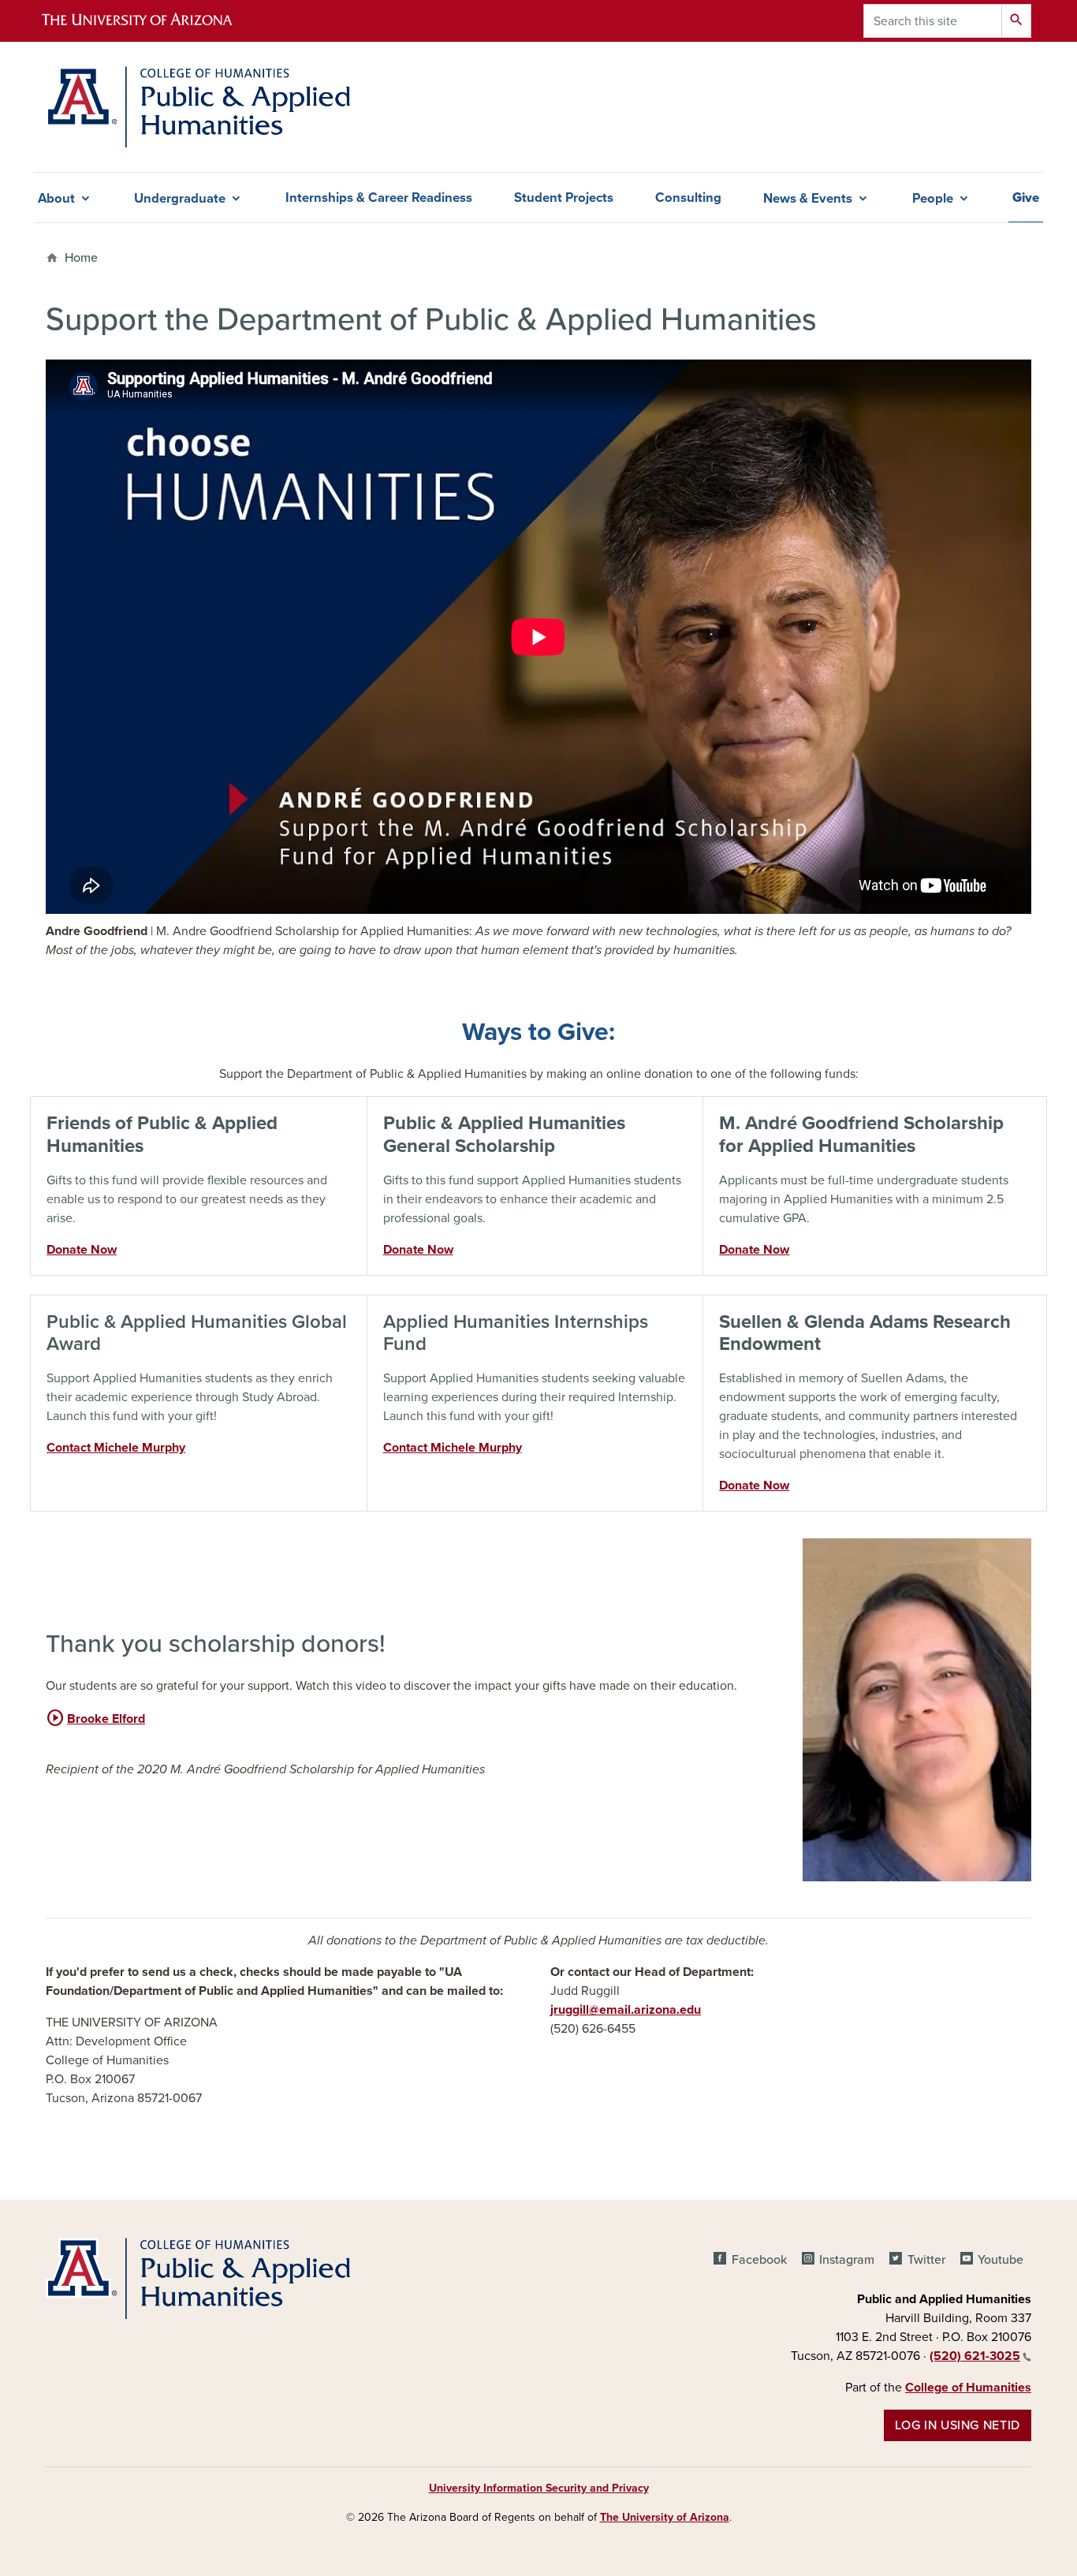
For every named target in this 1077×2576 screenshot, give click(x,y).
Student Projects (564, 198)
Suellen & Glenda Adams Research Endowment (865, 1333)
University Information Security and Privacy (539, 2488)
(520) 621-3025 (975, 2356)
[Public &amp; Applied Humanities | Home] (202, 107)
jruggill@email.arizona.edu (626, 2010)
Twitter (926, 2260)
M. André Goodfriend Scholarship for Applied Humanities (861, 1135)
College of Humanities (968, 2388)
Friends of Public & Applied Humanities (162, 1135)
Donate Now (82, 1250)
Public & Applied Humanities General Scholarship (504, 1135)
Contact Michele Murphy (116, 1448)
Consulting (688, 198)
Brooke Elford (95, 1719)
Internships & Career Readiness (379, 198)
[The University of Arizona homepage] (151, 21)
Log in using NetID (958, 2425)
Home (81, 258)
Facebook (759, 2260)
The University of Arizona (665, 2517)
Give (1026, 198)
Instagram (847, 2260)
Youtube (1001, 2260)
